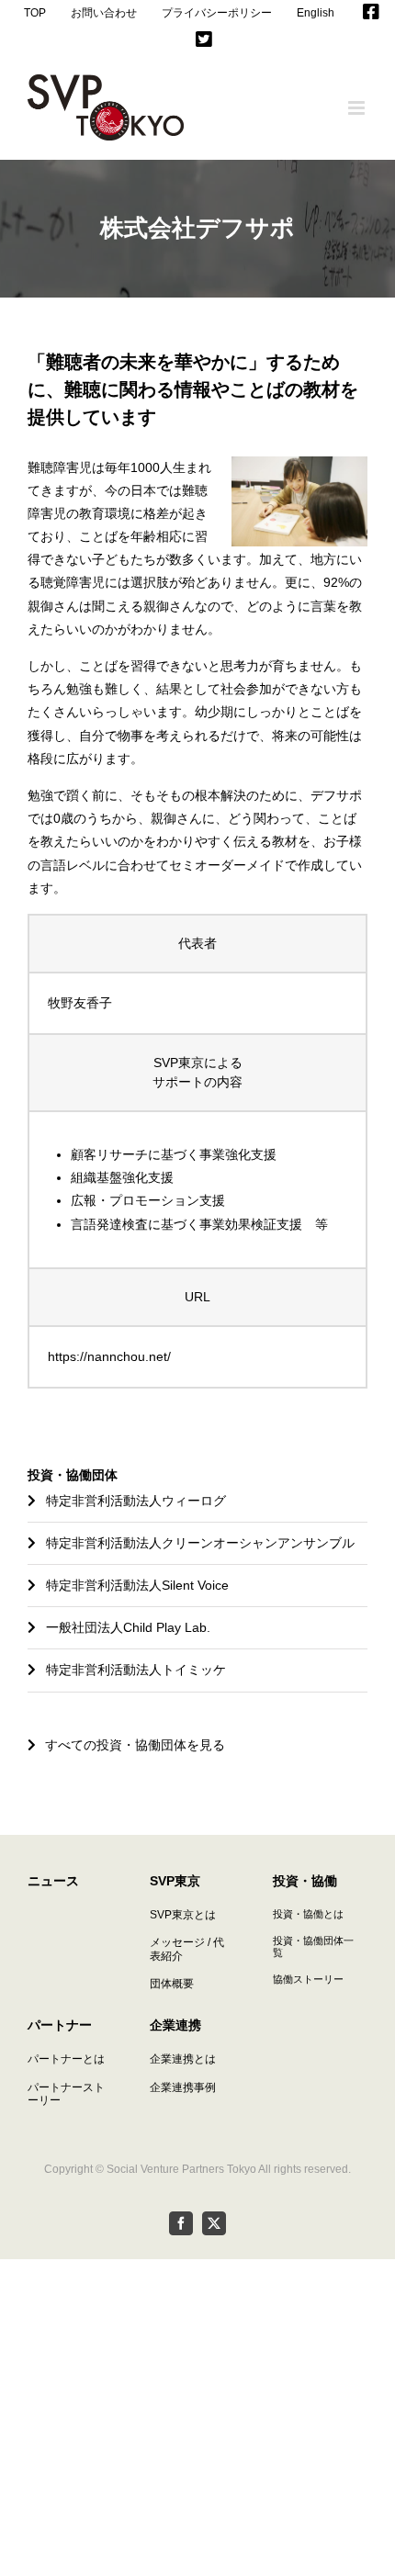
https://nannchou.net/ (109, 1356)
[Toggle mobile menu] (358, 108)
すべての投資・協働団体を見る (135, 1745)
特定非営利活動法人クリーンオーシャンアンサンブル (200, 1543)
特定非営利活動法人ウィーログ (136, 1501)
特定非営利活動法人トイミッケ (136, 1670)
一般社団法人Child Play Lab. (128, 1627)
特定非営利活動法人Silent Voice (137, 1585)
